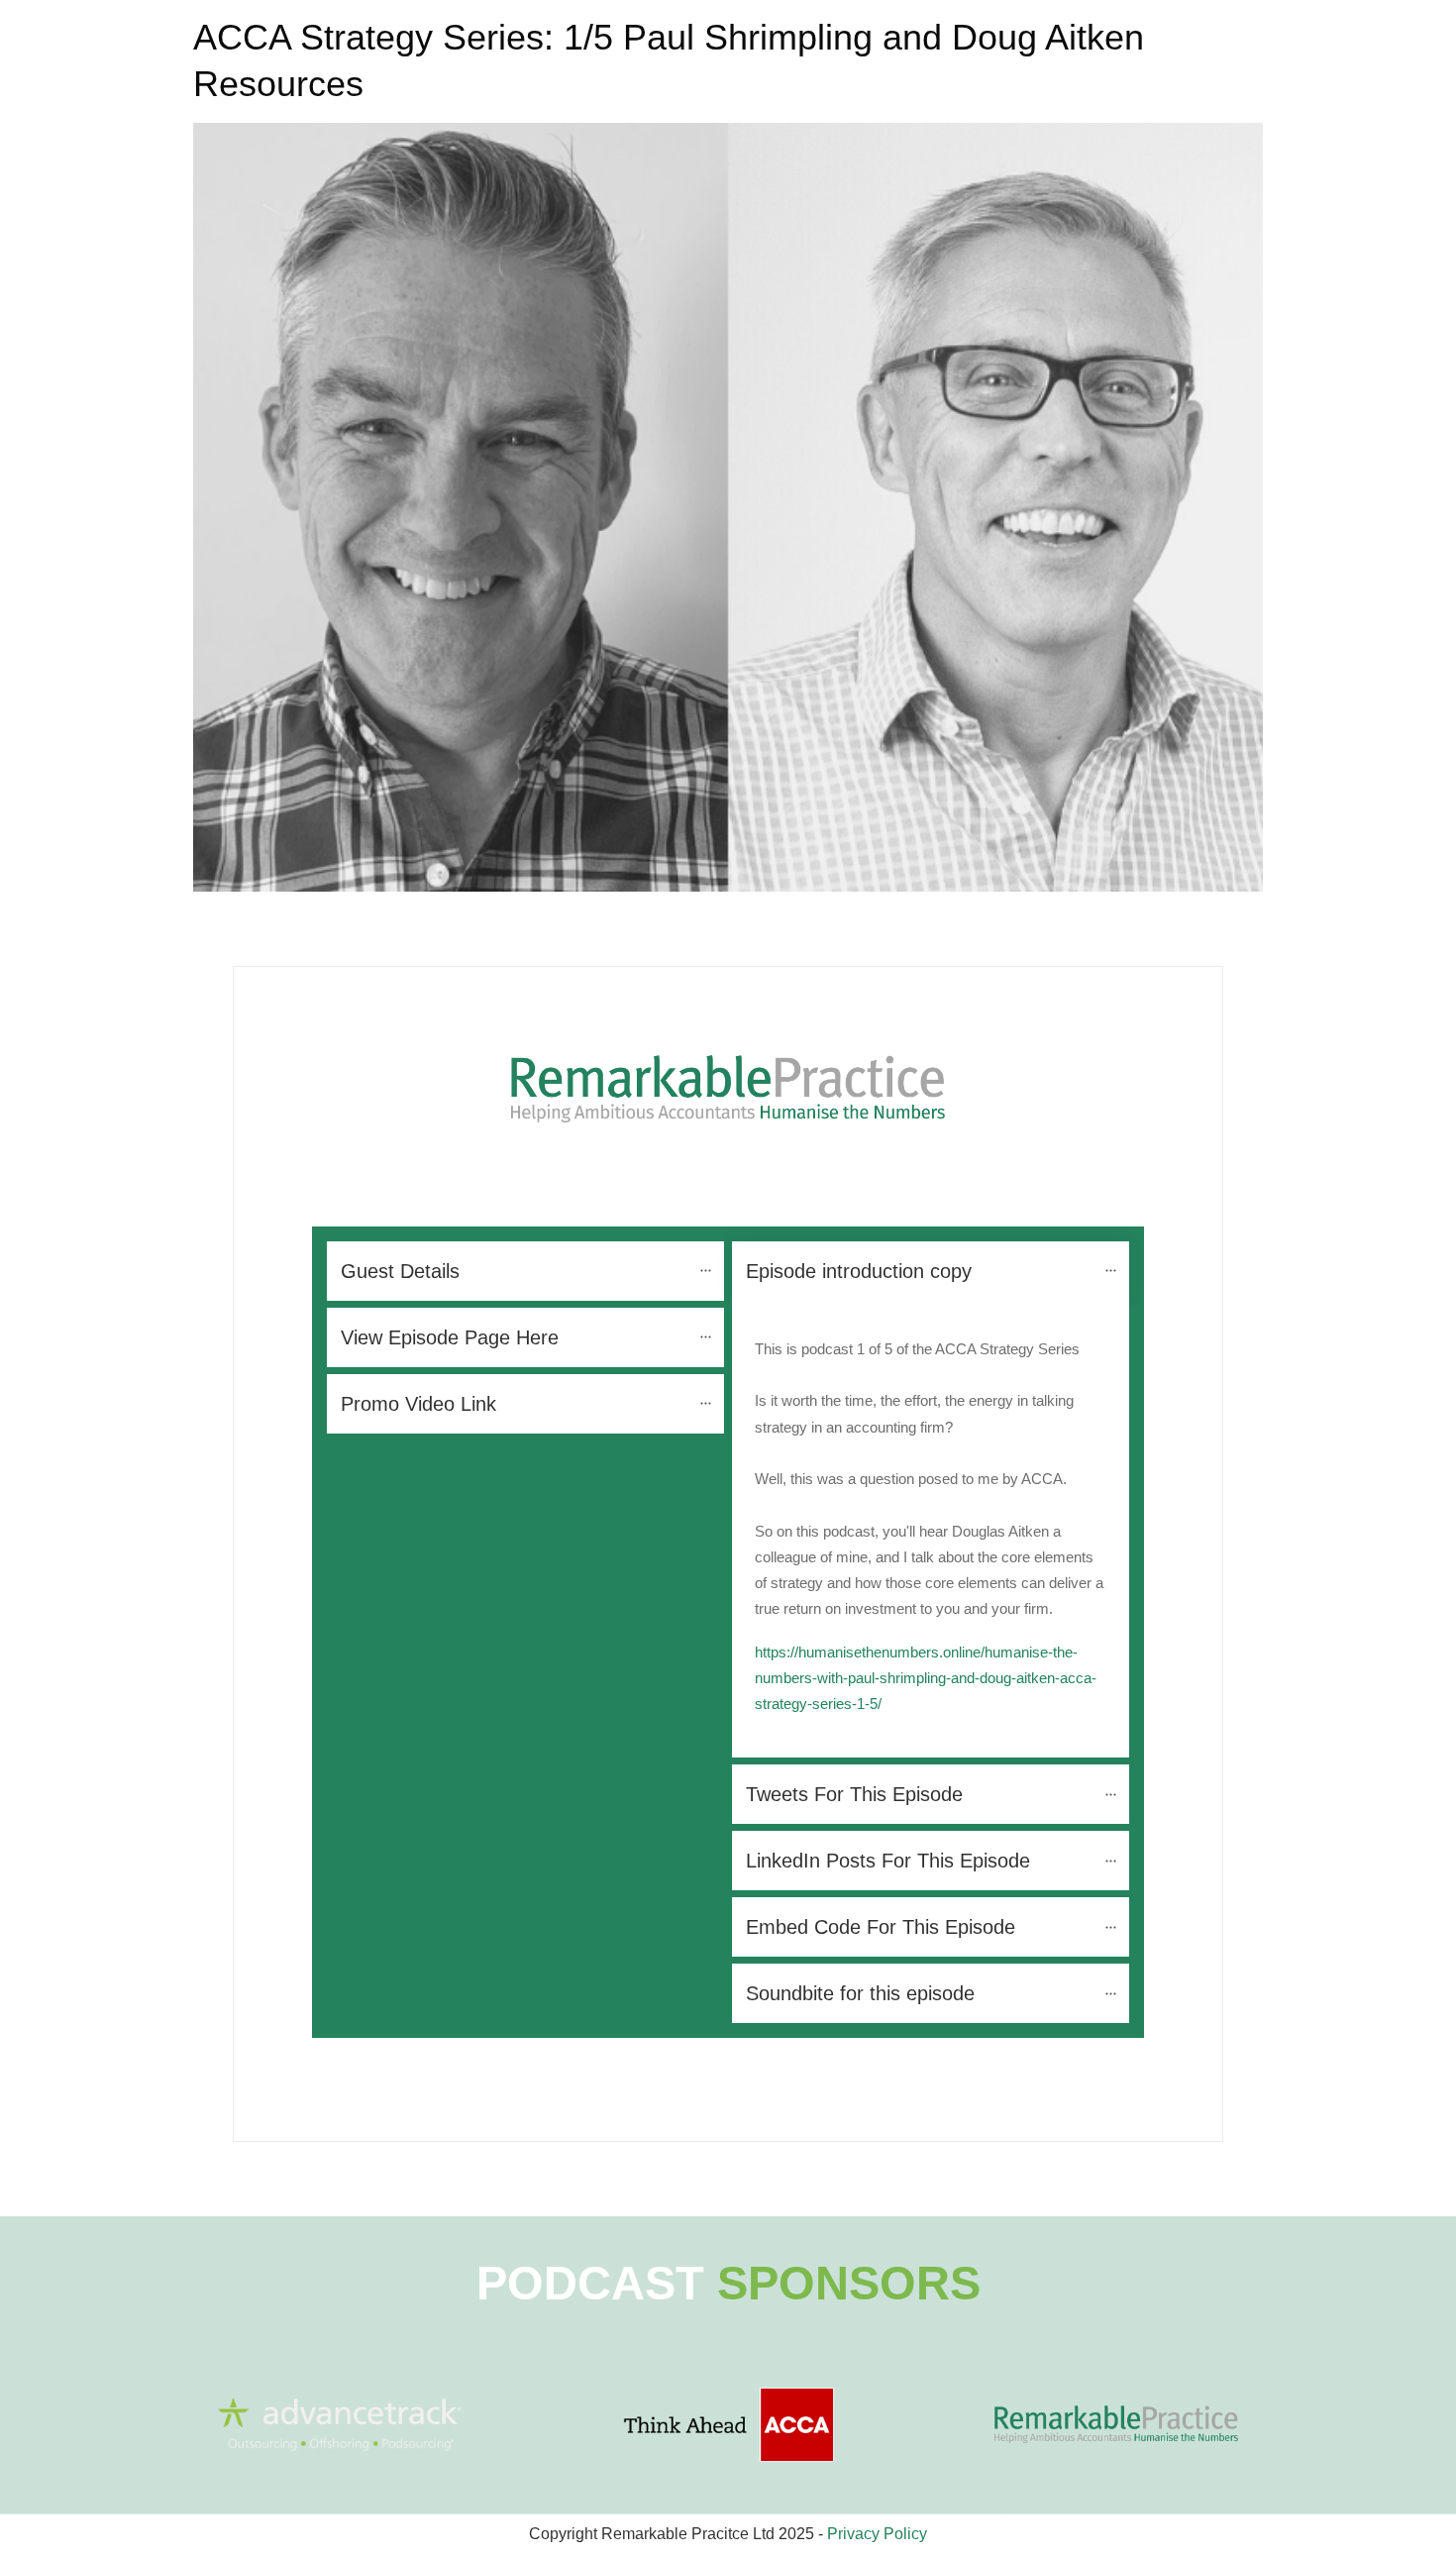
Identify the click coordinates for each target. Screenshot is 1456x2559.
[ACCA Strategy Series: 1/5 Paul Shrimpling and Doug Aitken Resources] (728, 507)
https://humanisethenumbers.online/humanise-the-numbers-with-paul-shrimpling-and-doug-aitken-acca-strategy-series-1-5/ (926, 1678)
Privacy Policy (877, 2534)
